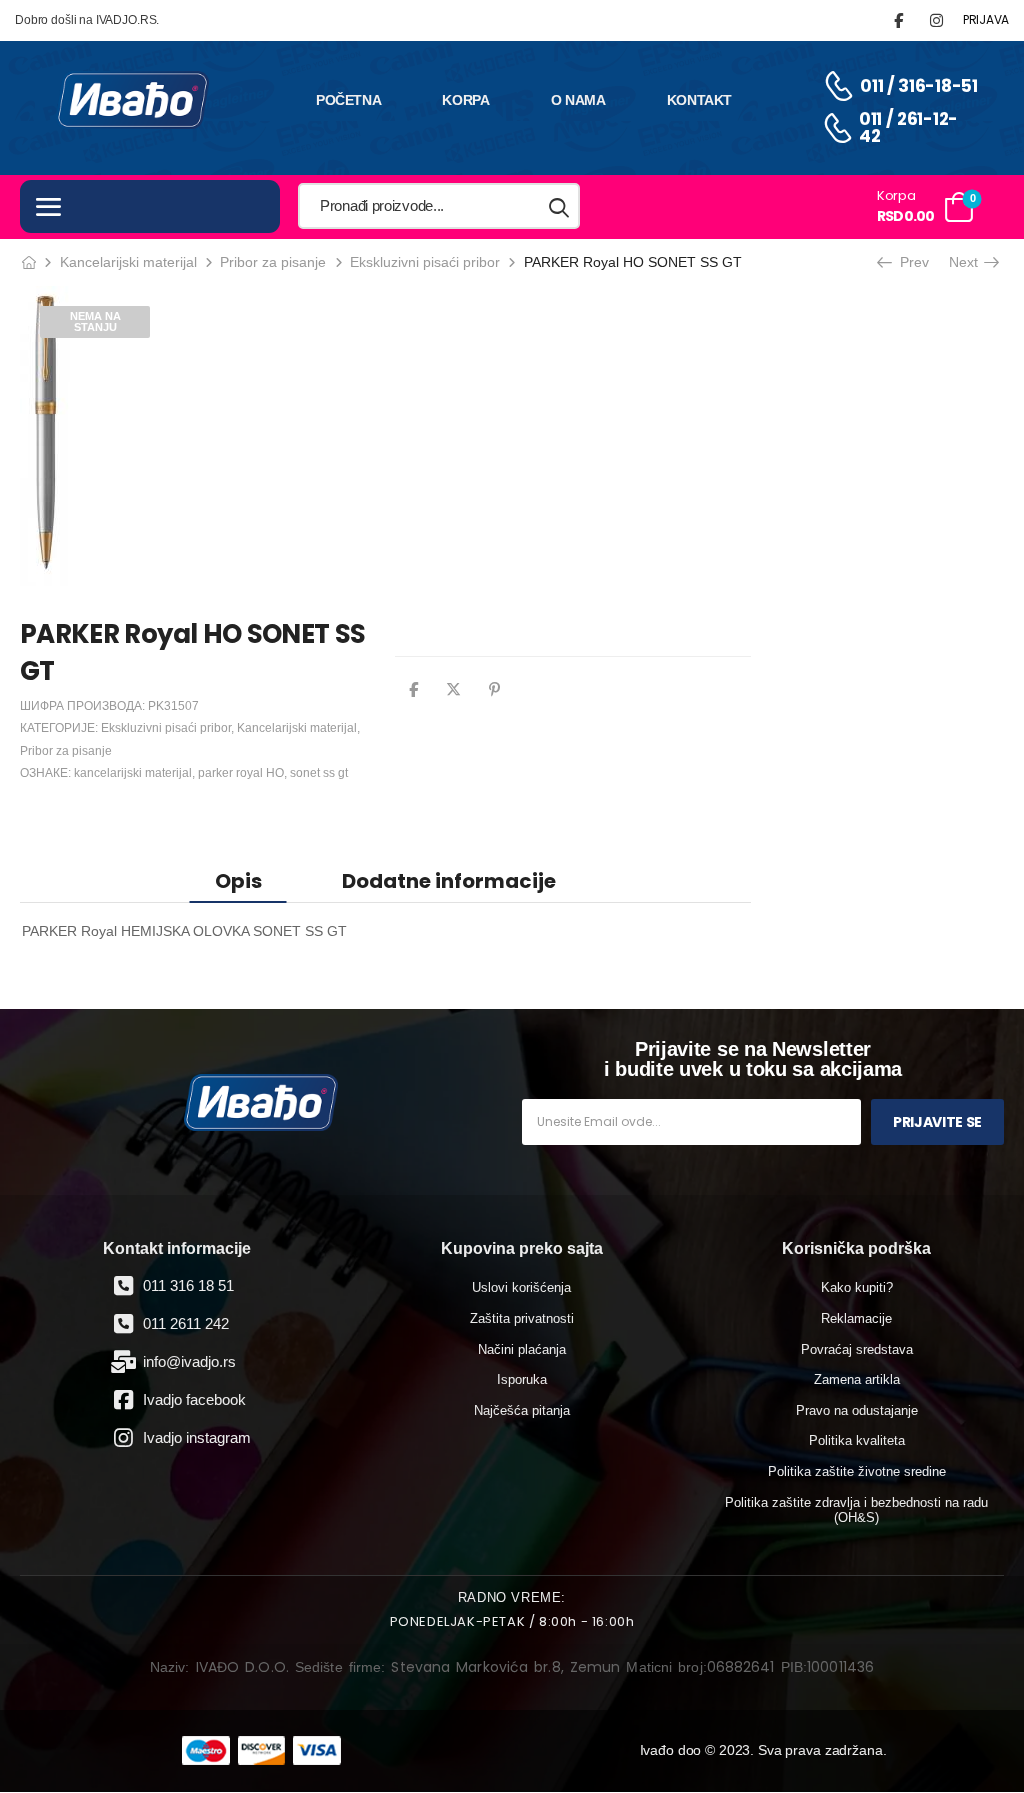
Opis (238, 881)
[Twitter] (453, 689)
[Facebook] (413, 689)
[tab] (238, 880)
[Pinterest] (494, 689)
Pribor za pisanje (273, 262)
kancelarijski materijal (133, 773)
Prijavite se (937, 1122)
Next (969, 262)
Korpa (465, 100)
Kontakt (700, 100)
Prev (908, 262)
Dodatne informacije (449, 881)
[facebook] (898, 20)
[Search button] (560, 206)
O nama (578, 100)
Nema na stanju (95, 321)
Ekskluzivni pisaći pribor (425, 262)
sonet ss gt (319, 773)
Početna (349, 100)
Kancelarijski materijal (128, 262)
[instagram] (936, 20)
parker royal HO (241, 773)
